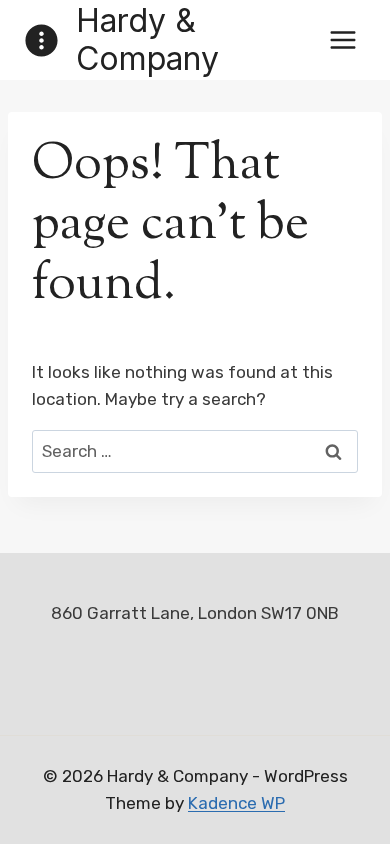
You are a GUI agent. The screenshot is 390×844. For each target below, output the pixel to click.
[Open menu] (342, 39)
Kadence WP (236, 803)
